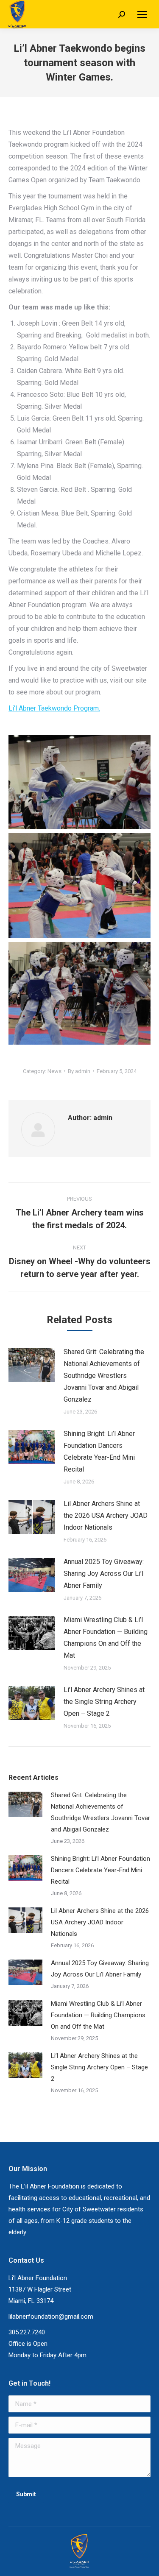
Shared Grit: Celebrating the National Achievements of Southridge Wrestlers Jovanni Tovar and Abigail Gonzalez (104, 1376)
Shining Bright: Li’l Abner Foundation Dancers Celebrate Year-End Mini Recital (99, 1451)
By (79, 1071)
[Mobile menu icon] (142, 14)
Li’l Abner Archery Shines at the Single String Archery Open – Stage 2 (104, 1702)
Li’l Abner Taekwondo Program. (54, 708)
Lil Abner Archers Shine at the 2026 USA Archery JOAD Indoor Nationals (106, 1515)
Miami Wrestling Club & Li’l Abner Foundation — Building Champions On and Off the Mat (106, 1638)
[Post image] (32, 1365)
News (54, 1071)
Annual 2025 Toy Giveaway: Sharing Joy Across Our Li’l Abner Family (104, 1574)
